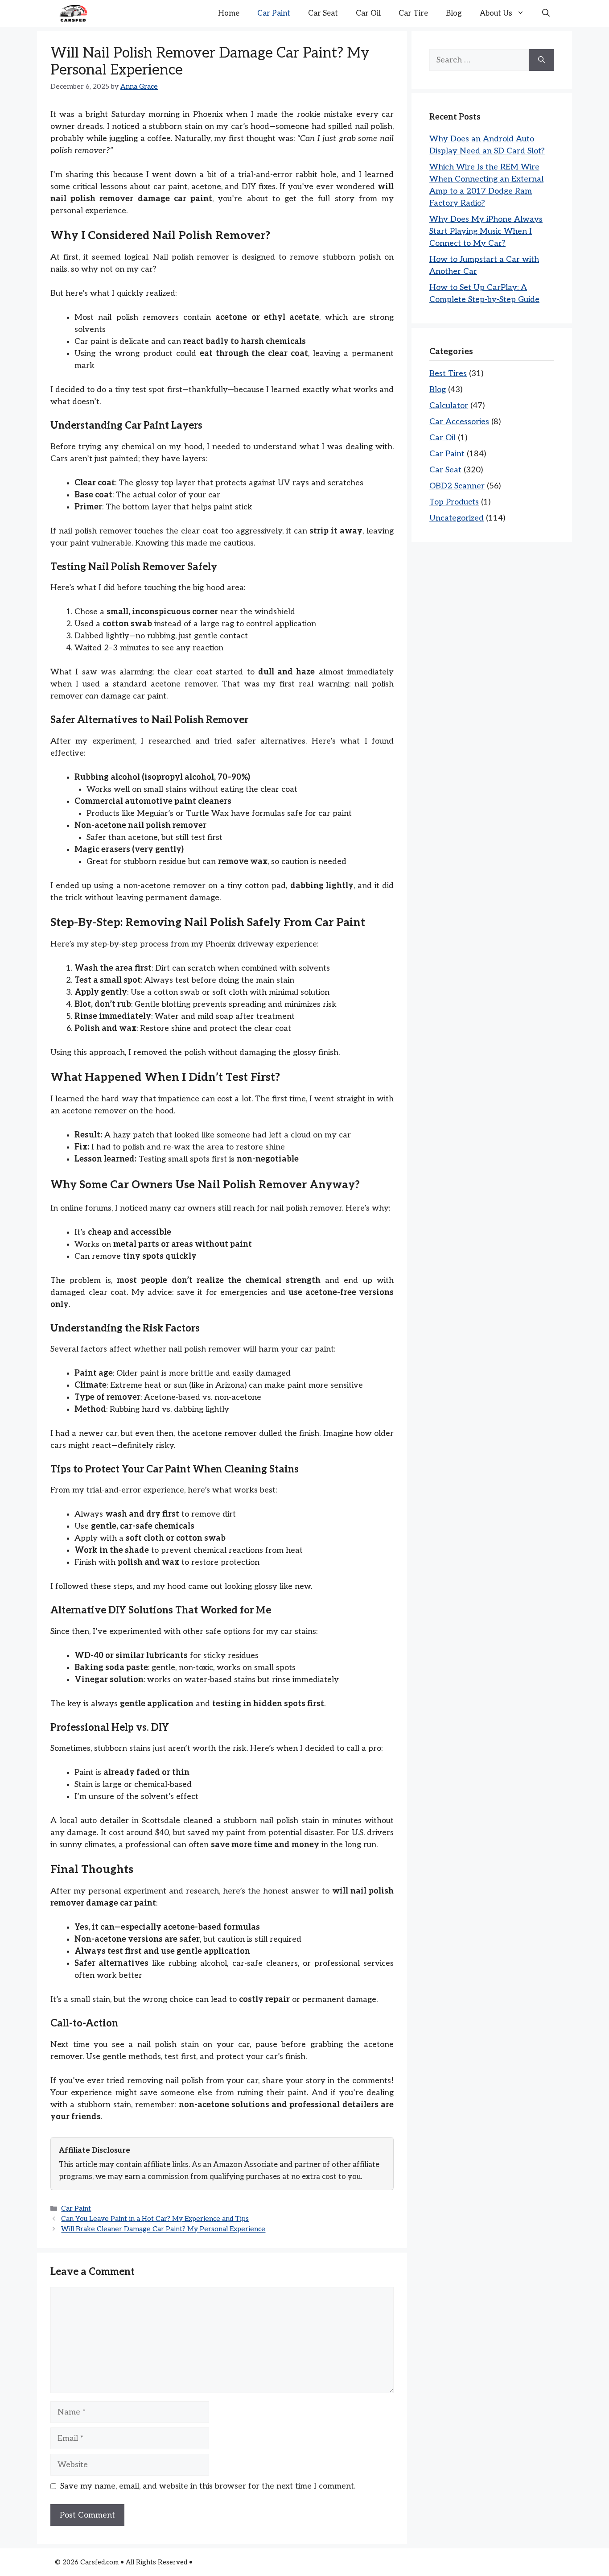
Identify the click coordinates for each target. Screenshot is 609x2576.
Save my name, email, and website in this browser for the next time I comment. (208, 2486)
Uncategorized (457, 518)
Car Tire (413, 13)
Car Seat (323, 13)
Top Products (454, 502)
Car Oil (368, 13)
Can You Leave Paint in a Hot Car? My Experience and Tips (155, 2219)
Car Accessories (459, 422)
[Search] (541, 60)
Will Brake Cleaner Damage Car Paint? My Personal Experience (163, 2230)
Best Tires (448, 374)
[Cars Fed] (73, 13)
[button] (546, 13)
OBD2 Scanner (457, 486)
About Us (496, 13)
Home (229, 13)
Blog (454, 13)
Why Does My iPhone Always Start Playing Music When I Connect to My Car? (486, 231)
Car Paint (274, 13)
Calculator (449, 406)
